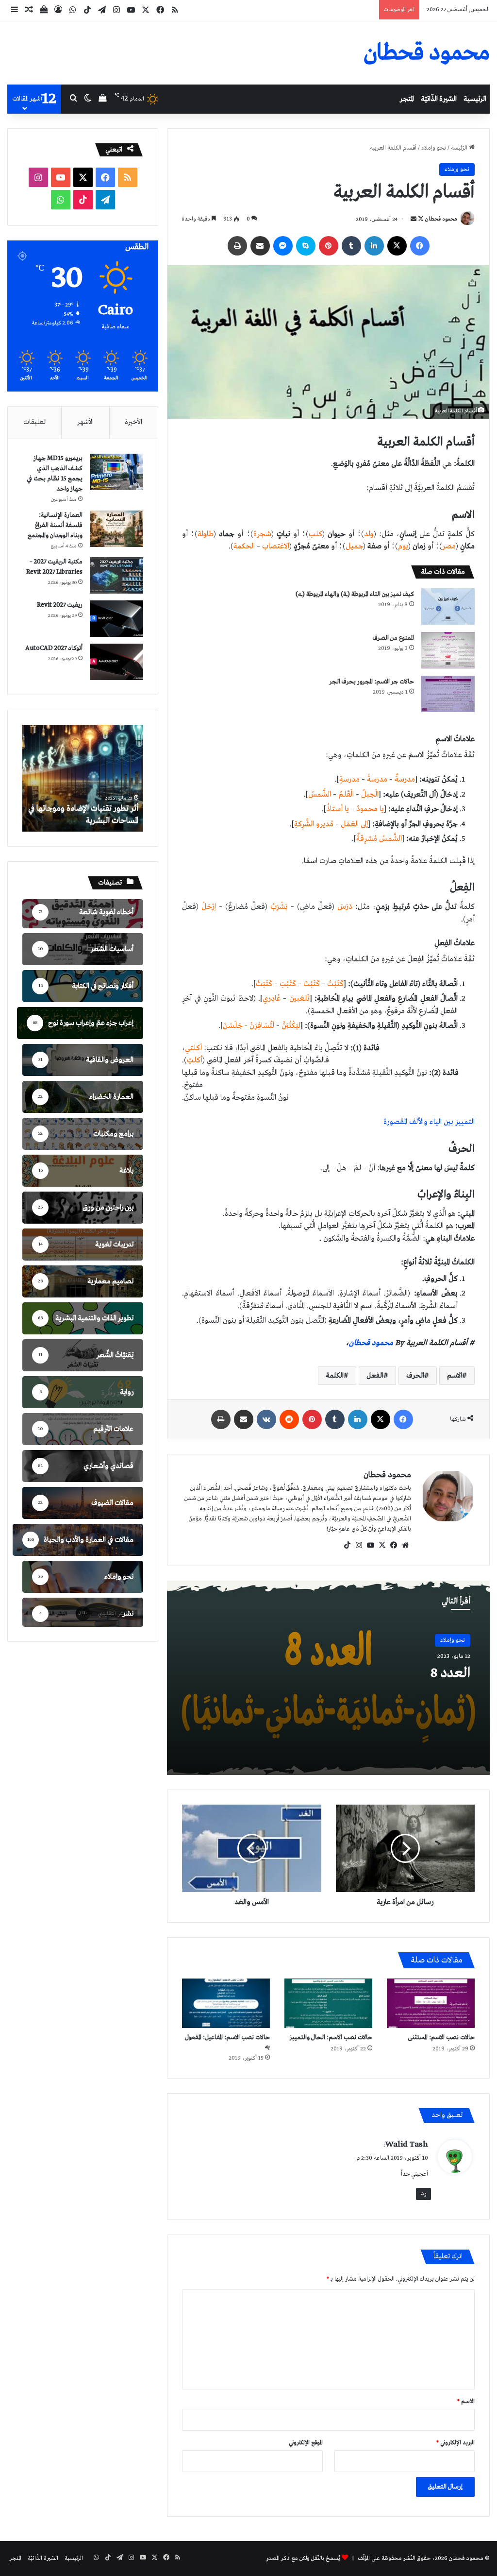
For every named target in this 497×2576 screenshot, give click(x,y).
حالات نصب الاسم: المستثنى (441, 2038)
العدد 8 (450, 1673)
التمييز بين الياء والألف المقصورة (429, 1122)
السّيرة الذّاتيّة (439, 99)
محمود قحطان (441, 220)
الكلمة (335, 1376)
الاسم (455, 1376)
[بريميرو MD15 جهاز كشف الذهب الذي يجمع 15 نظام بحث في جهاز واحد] (116, 472)
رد (423, 2194)
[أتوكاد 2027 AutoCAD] (116, 662)
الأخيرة (133, 422)
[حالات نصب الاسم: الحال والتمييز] (328, 2003)
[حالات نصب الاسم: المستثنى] (431, 2003)
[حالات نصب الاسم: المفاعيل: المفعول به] (226, 2003)
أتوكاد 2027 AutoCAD (54, 648)
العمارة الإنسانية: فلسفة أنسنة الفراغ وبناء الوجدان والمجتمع (55, 525)
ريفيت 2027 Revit (60, 605)
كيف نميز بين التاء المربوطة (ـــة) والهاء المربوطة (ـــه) (355, 594)
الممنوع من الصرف (393, 638)
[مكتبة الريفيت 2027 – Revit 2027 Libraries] (116, 575)
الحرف (415, 1376)
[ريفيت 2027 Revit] (116, 619)
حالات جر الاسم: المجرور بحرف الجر (372, 682)
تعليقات (34, 422)
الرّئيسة (460, 148)
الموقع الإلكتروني (306, 2443)
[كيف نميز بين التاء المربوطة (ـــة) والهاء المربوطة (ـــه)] (448, 606)
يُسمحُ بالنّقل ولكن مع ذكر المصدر (303, 2559)
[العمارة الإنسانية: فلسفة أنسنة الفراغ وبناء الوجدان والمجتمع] (116, 529)
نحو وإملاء (434, 148)
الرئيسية (475, 99)
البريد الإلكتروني (456, 2443)
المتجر (407, 99)
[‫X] (382, 1545)
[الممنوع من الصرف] (448, 650)
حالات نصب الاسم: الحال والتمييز (331, 2038)
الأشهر (85, 422)
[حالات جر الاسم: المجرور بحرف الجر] (448, 694)
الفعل (375, 1376)
